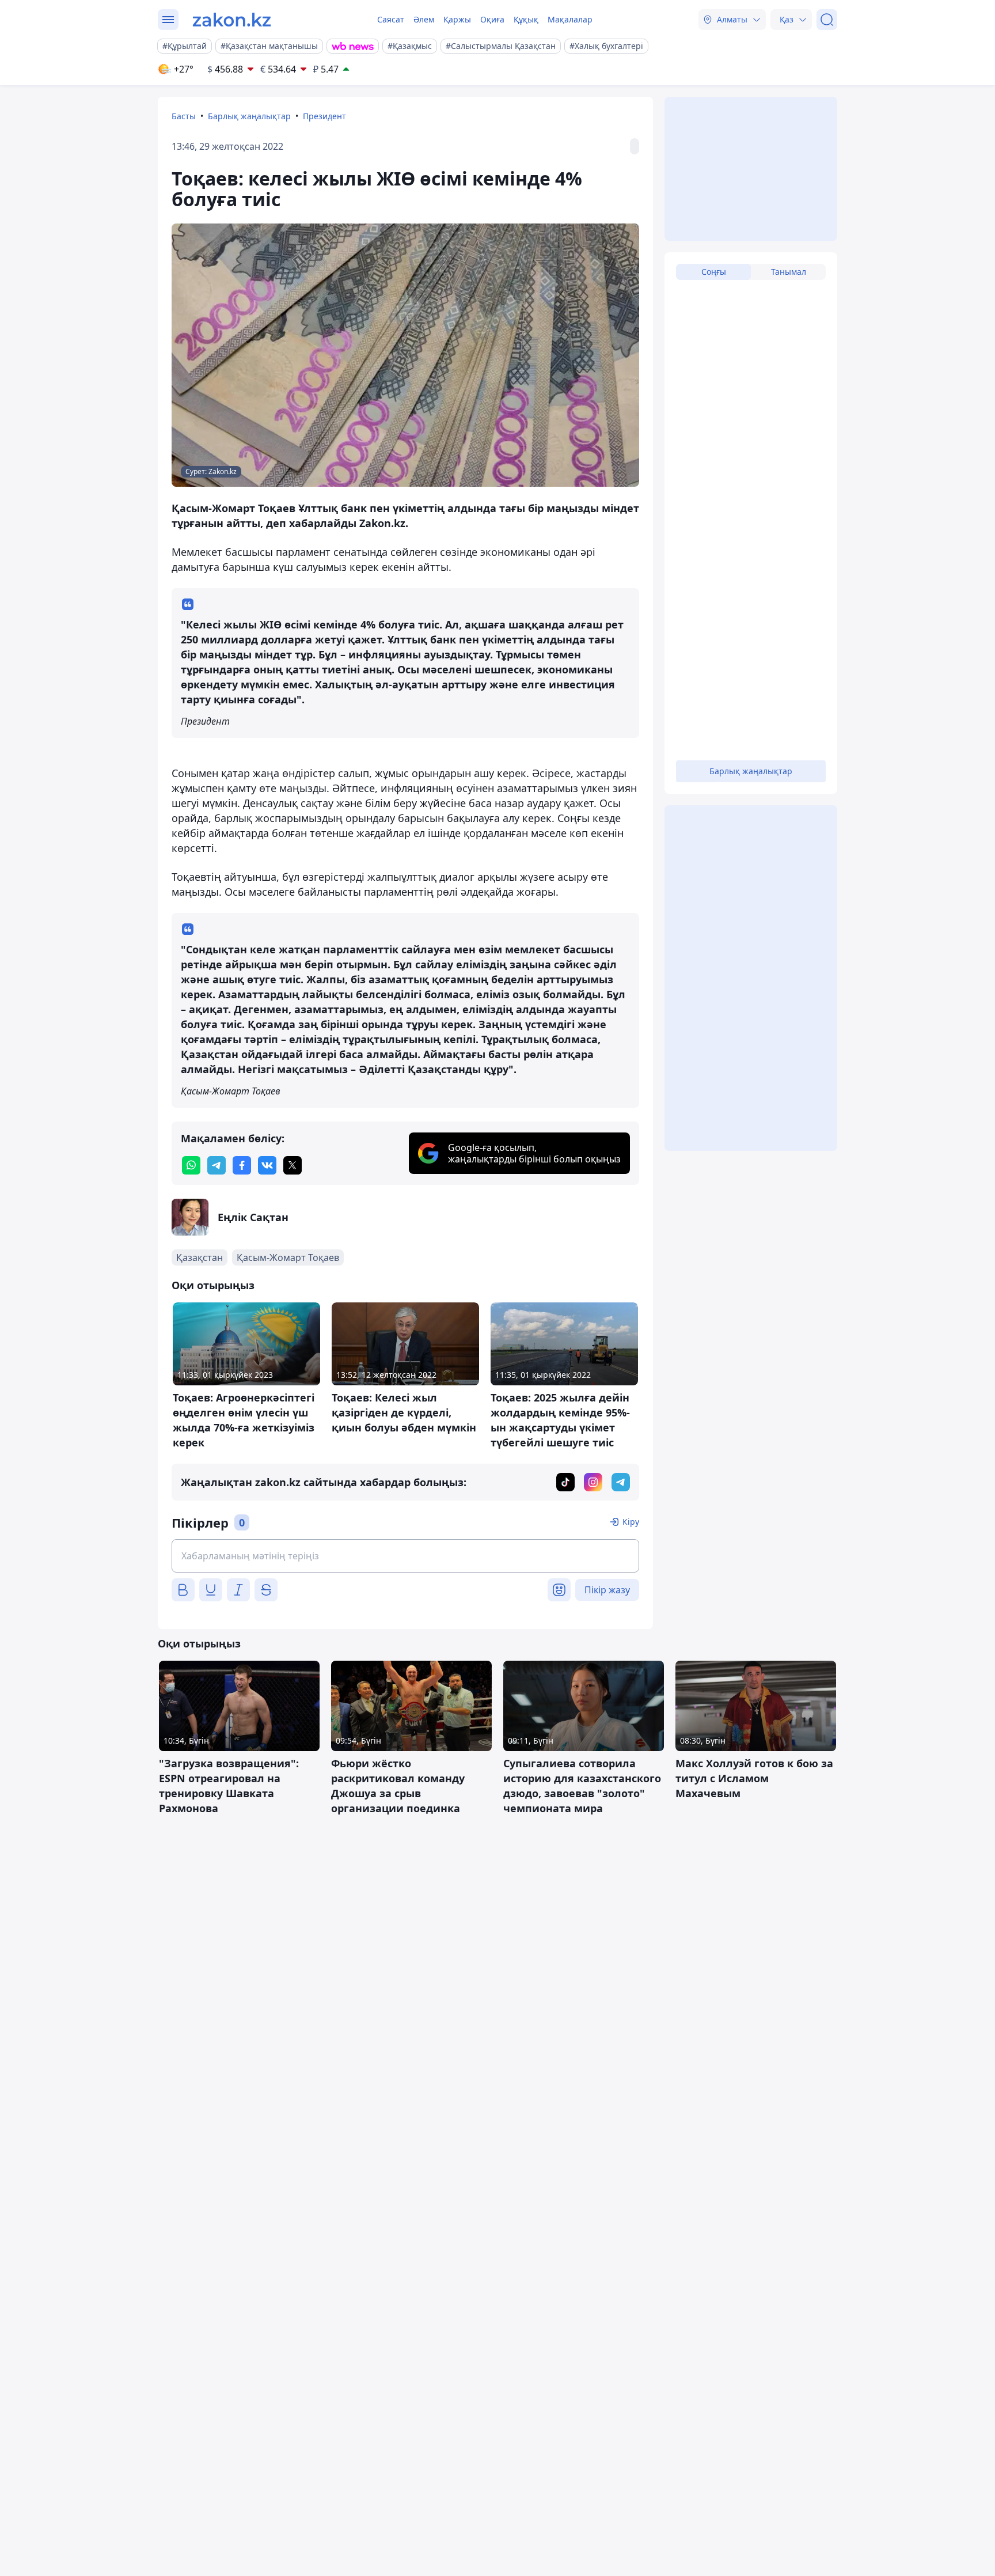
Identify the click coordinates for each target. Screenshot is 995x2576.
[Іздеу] (827, 20)
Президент (324, 116)
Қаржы (457, 19)
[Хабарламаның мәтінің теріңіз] (405, 1556)
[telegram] (217, 1165)
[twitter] (293, 1165)
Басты (184, 116)
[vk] (267, 1165)
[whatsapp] (191, 1165)
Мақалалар (570, 19)
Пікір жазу (607, 1590)
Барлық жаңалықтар (249, 116)
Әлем (424, 19)
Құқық (526, 19)
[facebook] (242, 1165)
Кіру (631, 1522)
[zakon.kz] (232, 20)
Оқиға (492, 19)
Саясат (391, 19)
